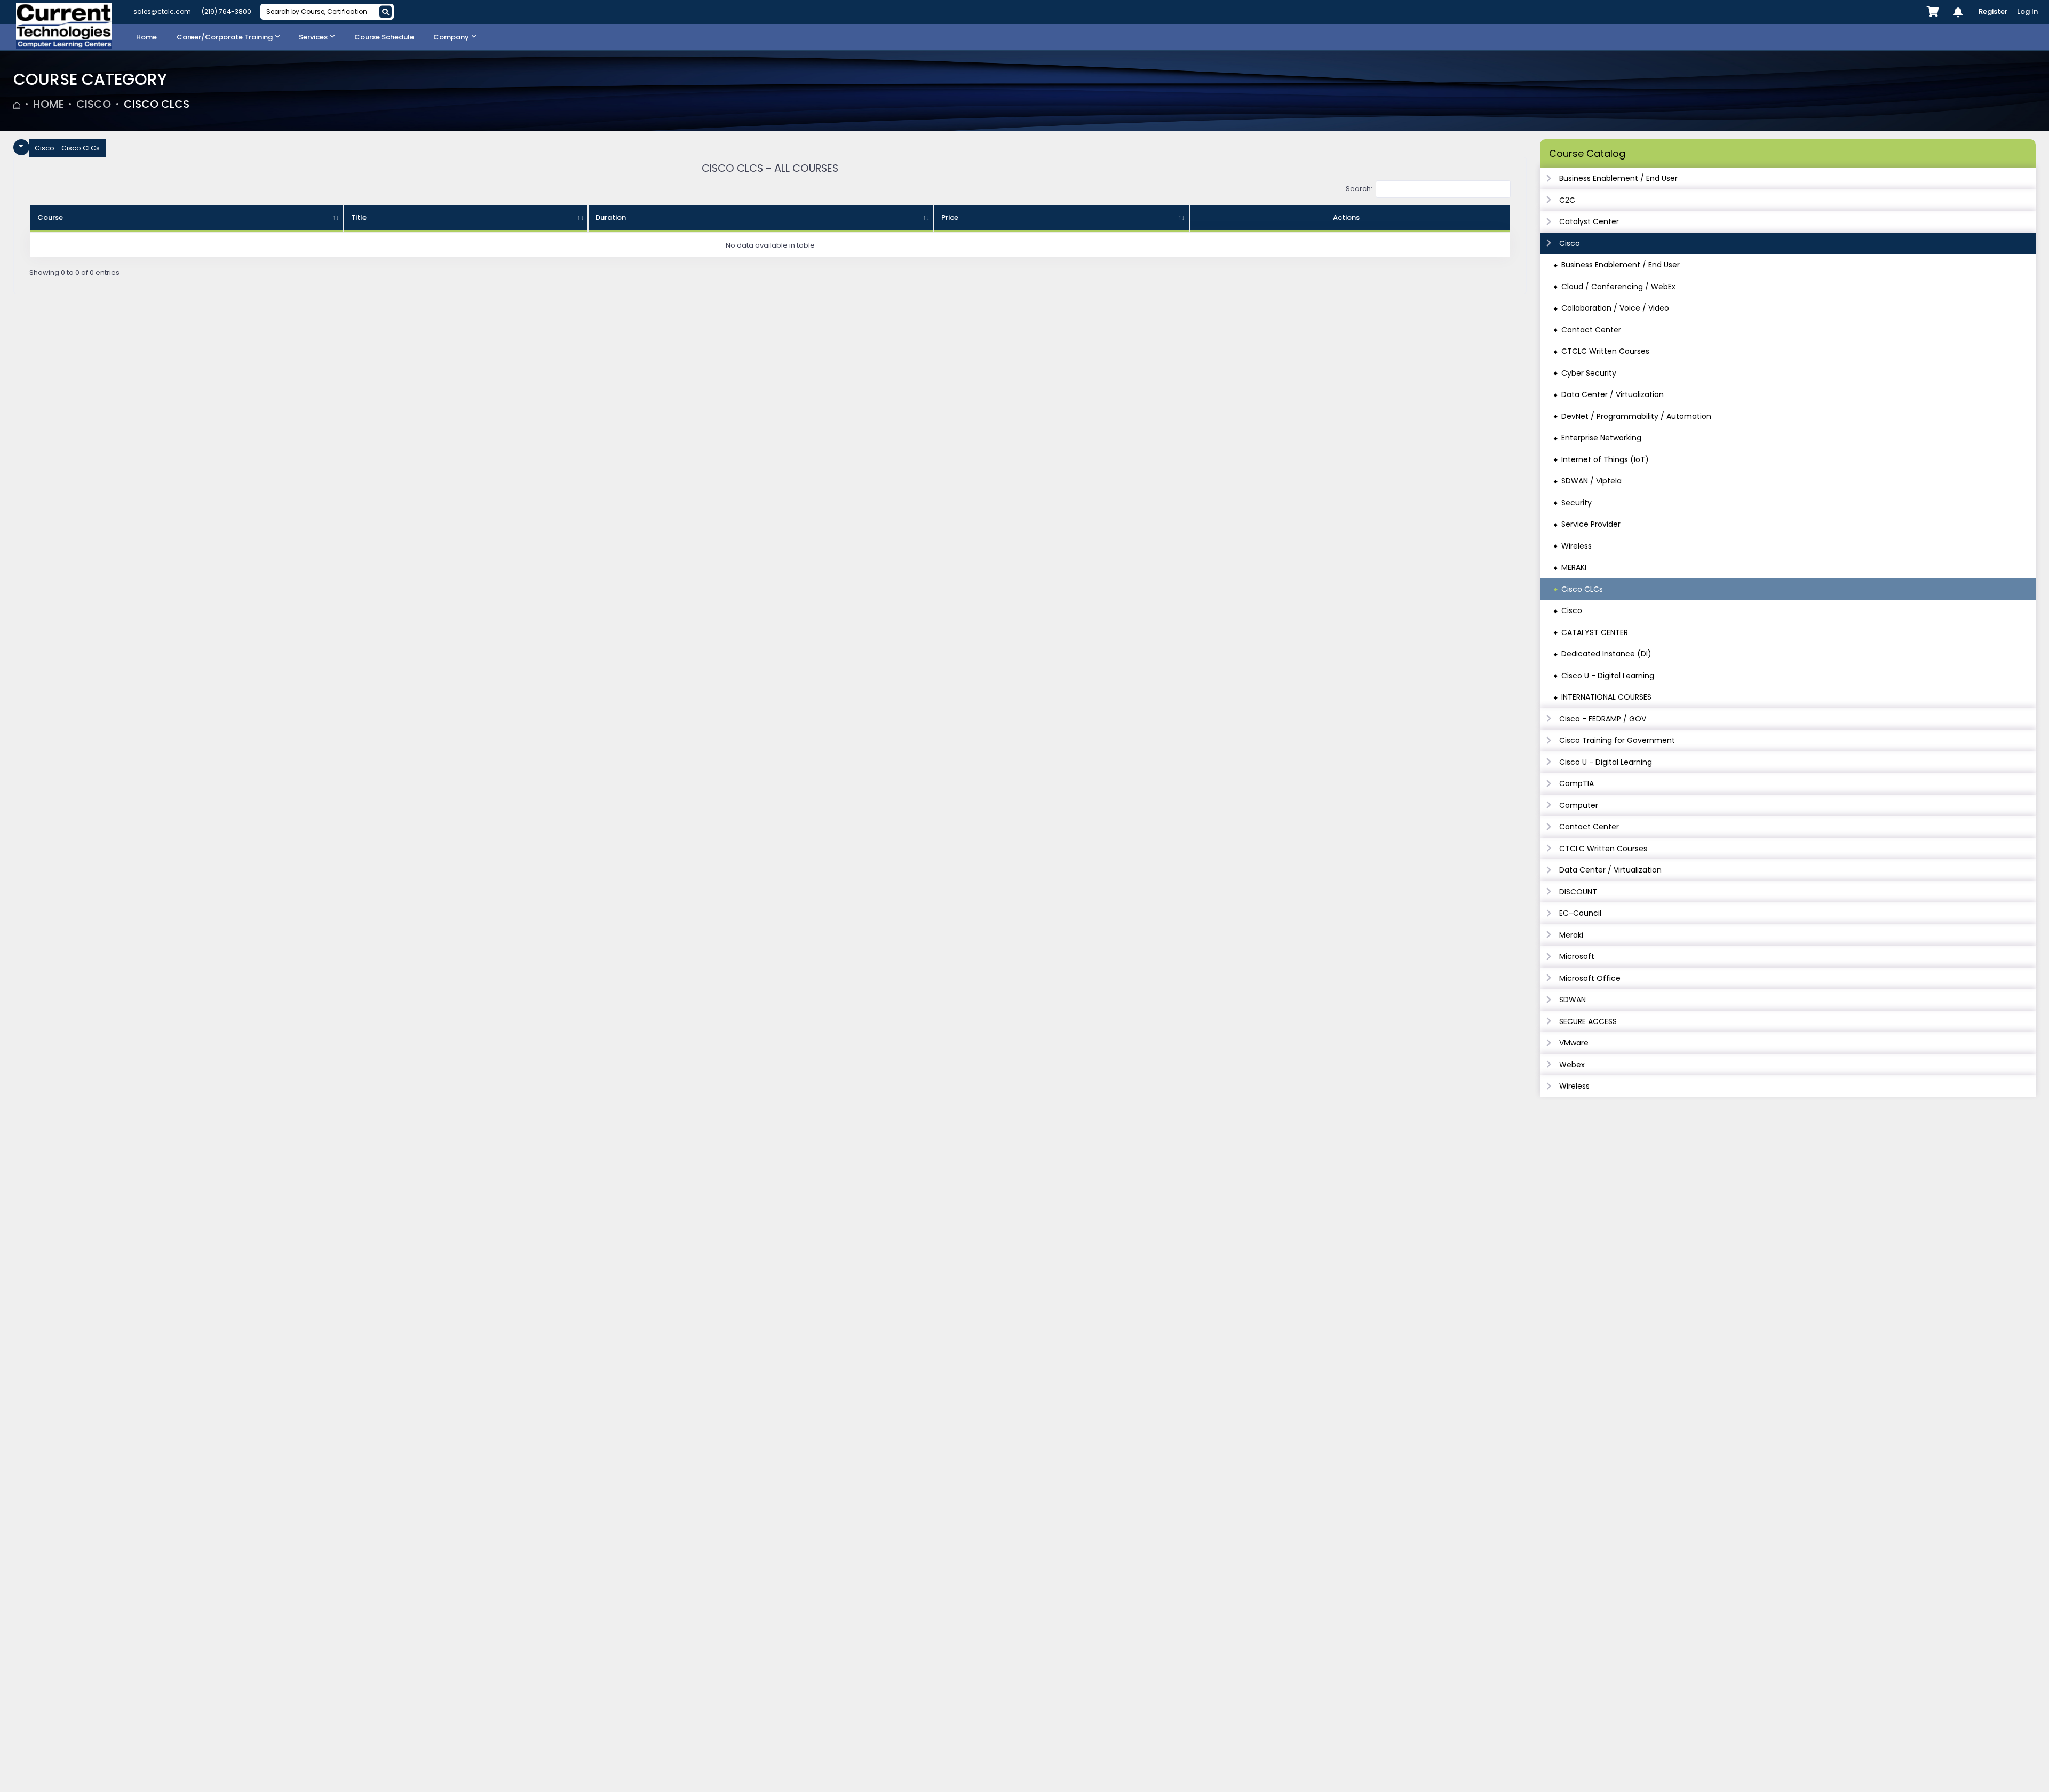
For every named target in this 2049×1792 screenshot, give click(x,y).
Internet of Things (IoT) (1605, 459)
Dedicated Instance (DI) (1606, 654)
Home (49, 104)
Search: (1359, 189)
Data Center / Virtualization (1613, 394)
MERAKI (1574, 567)
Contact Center (1591, 330)
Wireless (1577, 546)
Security (1577, 503)
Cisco (94, 104)
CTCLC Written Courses (1605, 351)
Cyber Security (1589, 373)
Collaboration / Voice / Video (1615, 308)
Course (50, 217)
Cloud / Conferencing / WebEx (1618, 287)
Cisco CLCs (157, 104)
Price (950, 217)
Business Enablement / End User (1621, 265)
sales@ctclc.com (162, 11)
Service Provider (1591, 524)
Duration (611, 217)
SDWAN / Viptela (1591, 481)
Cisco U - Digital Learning (1608, 676)
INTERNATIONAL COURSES (1606, 697)
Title (359, 217)
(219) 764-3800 (227, 11)
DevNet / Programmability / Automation (1636, 416)
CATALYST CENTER (1595, 632)
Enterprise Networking (1601, 438)
